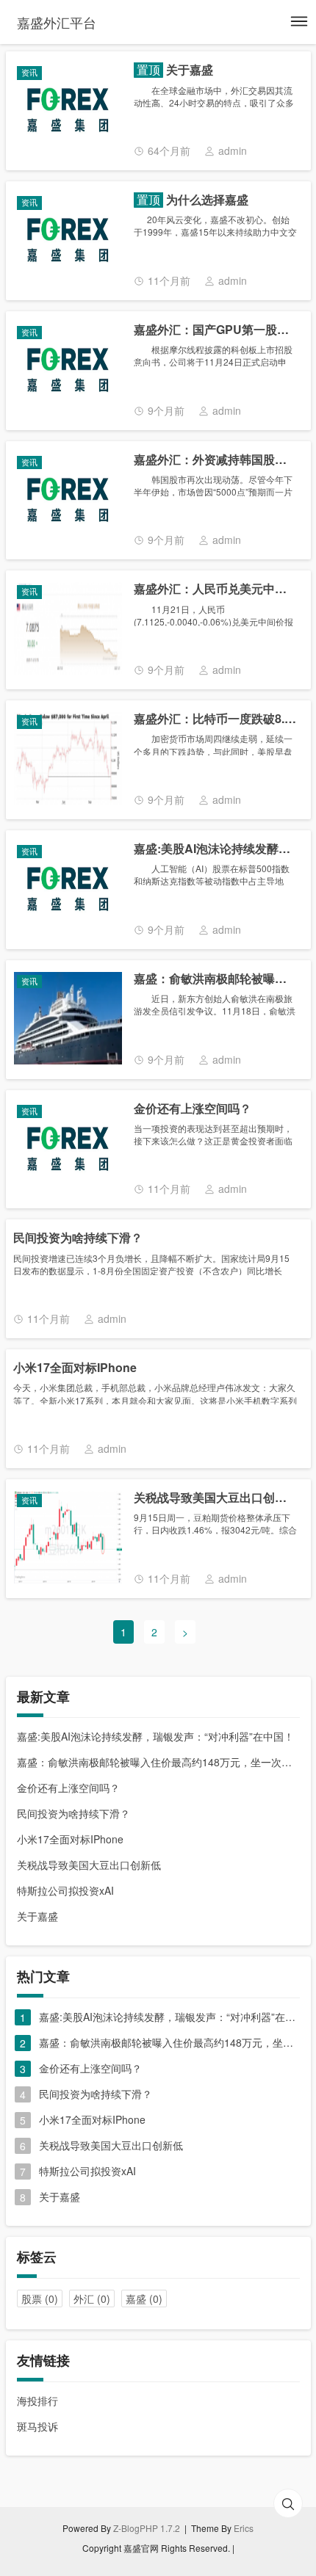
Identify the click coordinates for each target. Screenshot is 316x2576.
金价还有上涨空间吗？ (193, 1109)
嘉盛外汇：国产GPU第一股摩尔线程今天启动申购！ (216, 330)
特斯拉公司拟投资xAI (65, 1890)
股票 (40, 2299)
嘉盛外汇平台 (57, 22)
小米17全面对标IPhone (75, 1368)
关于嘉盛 (188, 70)
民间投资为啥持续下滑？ (78, 1238)
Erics (244, 2528)
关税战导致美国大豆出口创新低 (216, 1498)
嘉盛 (144, 2299)
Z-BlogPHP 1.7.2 (147, 2528)
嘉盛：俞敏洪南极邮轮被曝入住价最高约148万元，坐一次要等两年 (216, 979)
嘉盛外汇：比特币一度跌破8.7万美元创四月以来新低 (216, 719)
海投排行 (37, 2401)
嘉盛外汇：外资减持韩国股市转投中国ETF (216, 460)
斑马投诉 (37, 2426)
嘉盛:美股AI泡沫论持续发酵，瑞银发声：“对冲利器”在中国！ (216, 849)
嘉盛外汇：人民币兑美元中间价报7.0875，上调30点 (216, 589)
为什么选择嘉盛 (206, 200)
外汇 (92, 2299)
